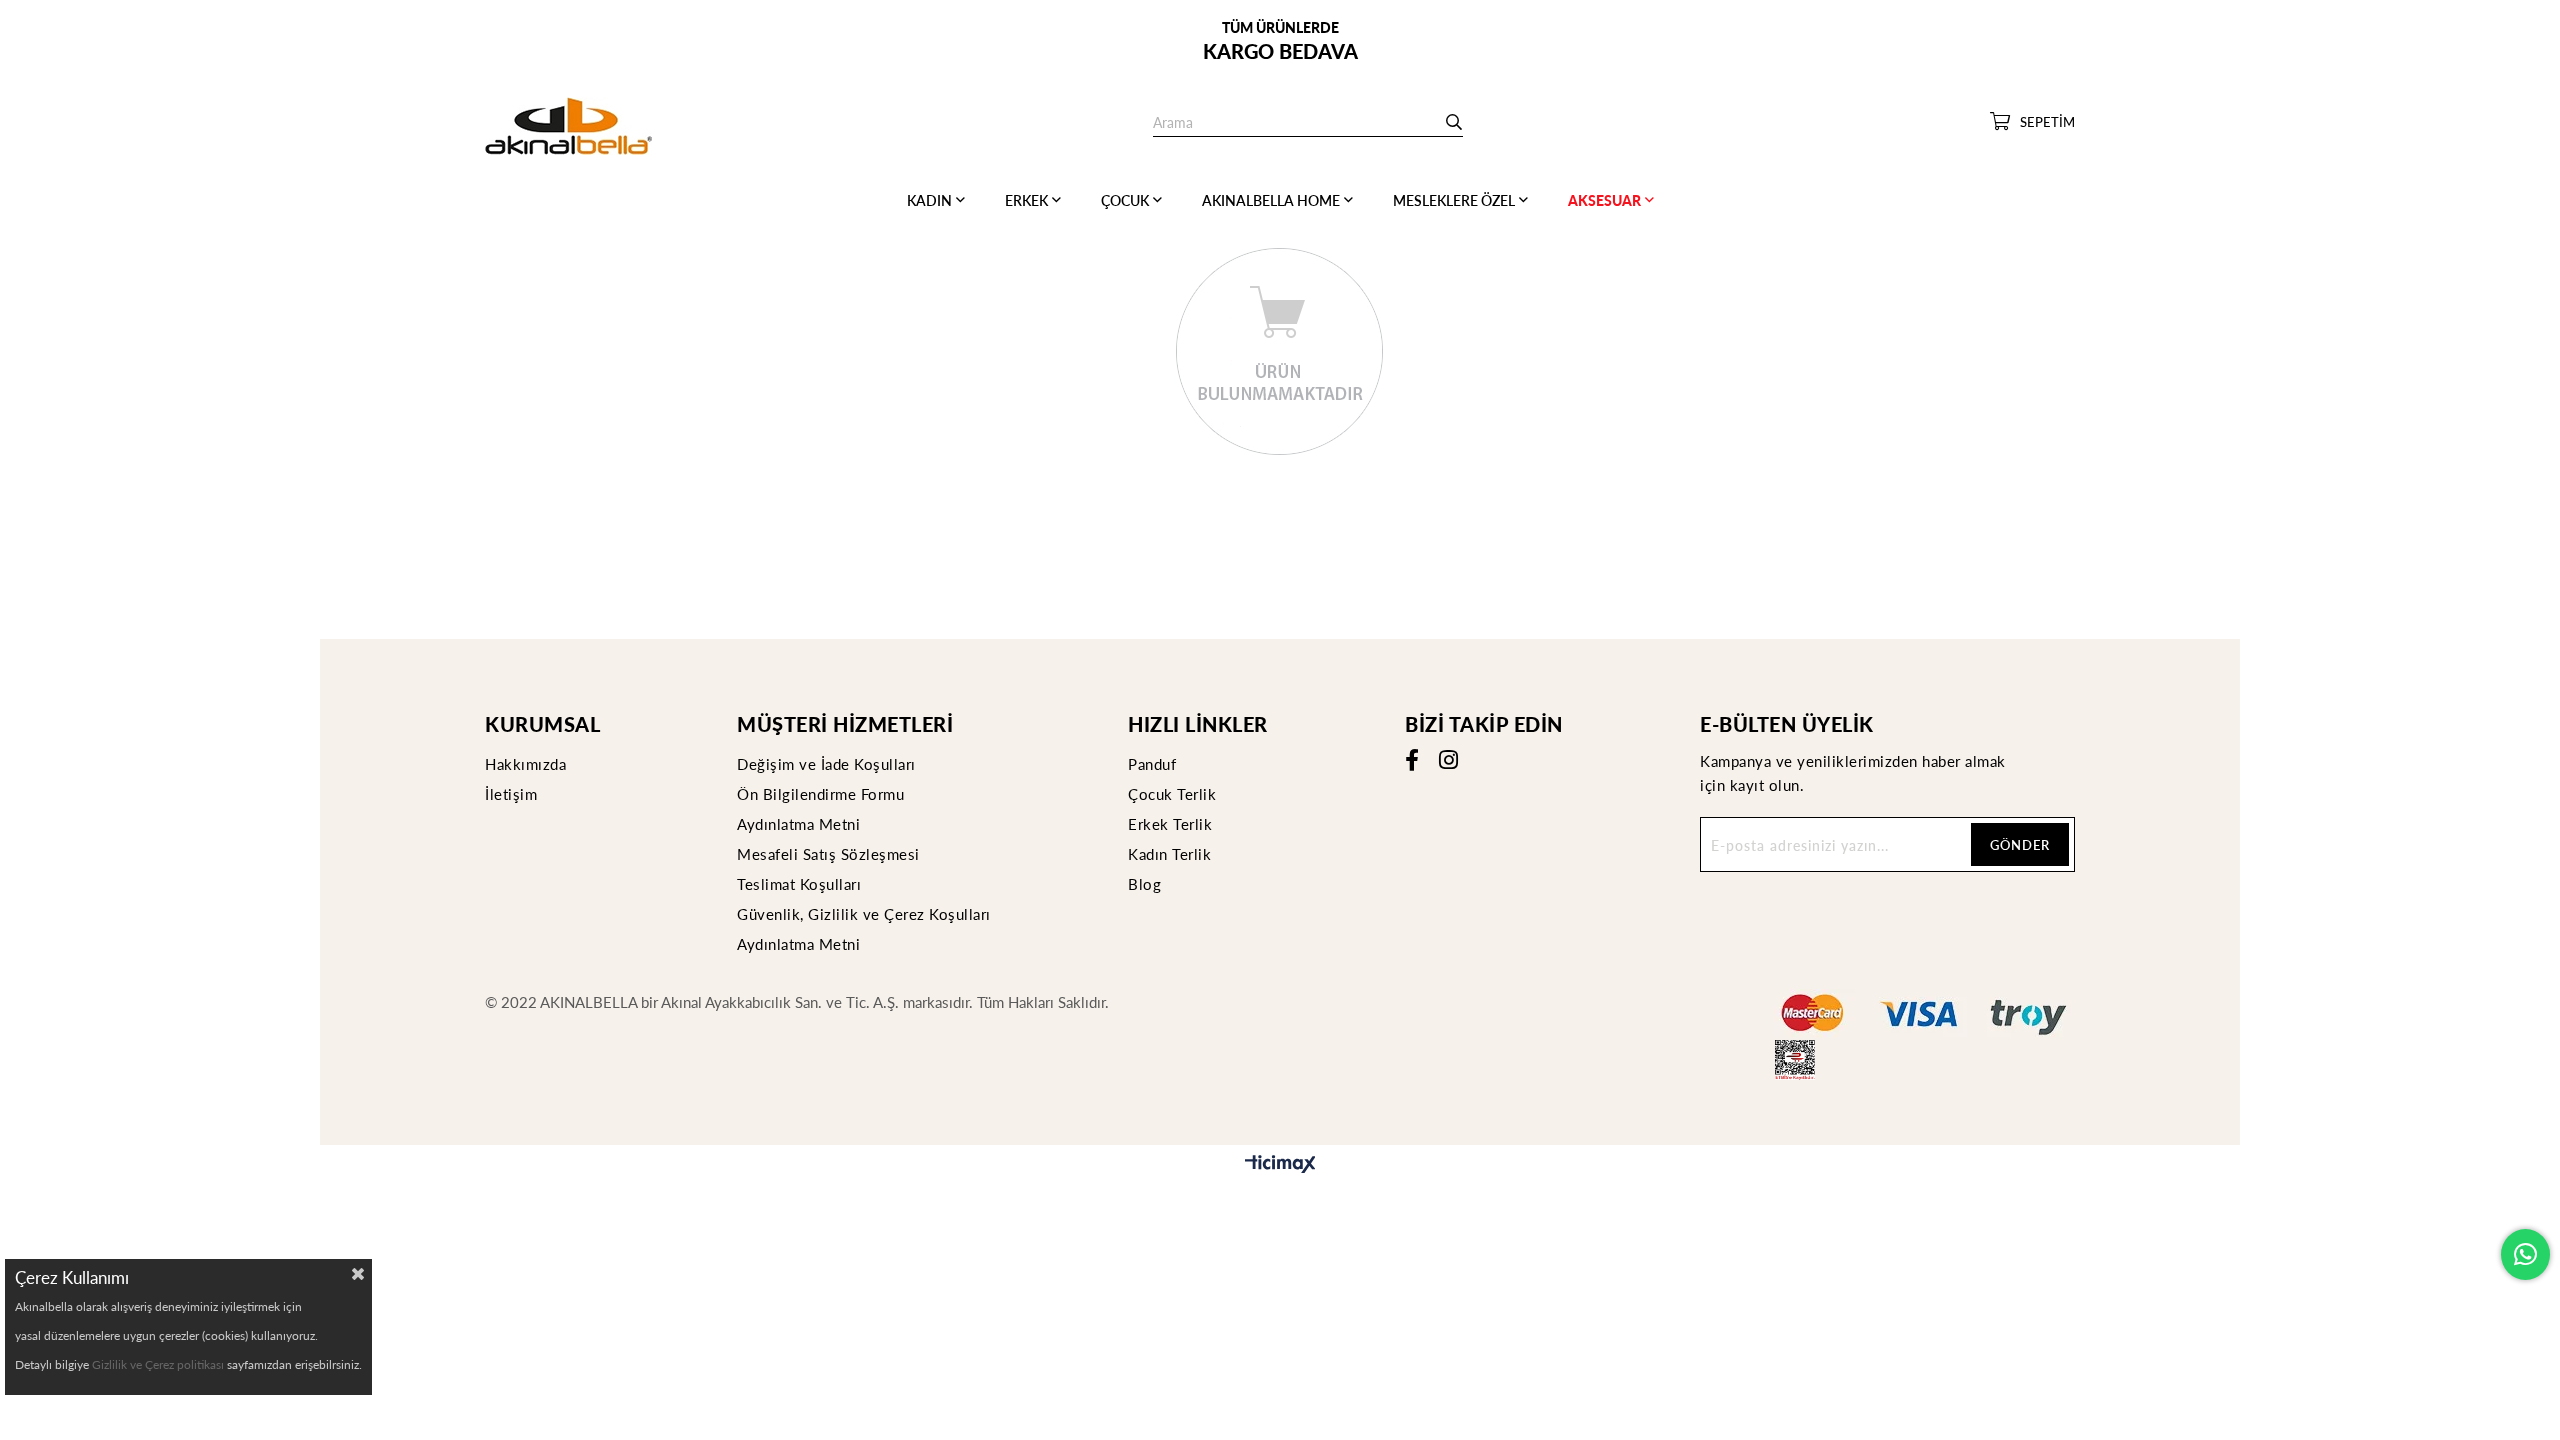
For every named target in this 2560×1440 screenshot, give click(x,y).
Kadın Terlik (1169, 853)
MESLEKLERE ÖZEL (1454, 200)
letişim (514, 793)
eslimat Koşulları (803, 883)
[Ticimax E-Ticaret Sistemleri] (1280, 1165)
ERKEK (1026, 200)
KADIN (929, 200)
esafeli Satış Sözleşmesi (836, 853)
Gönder (2020, 844)
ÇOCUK (1125, 200)
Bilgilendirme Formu (831, 793)
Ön (747, 793)
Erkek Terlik (1170, 823)
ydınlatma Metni (804, 823)
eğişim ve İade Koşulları (832, 763)
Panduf (1152, 763)
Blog (1144, 883)
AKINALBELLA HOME (1271, 200)
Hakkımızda (525, 763)
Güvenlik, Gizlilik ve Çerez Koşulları (864, 913)
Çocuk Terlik (1172, 793)
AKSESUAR (1604, 200)
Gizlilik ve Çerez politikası (158, 1364)
